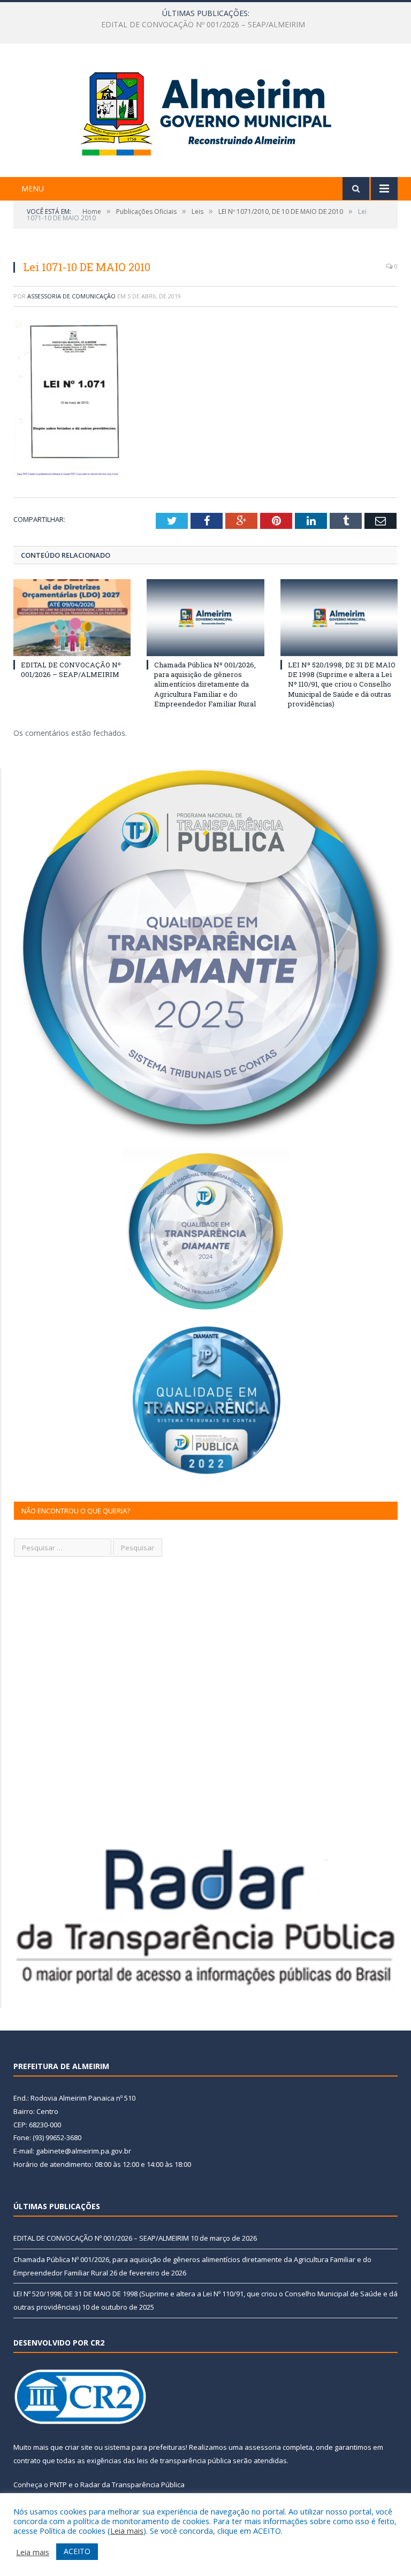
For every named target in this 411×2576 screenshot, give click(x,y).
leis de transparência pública (184, 2460)
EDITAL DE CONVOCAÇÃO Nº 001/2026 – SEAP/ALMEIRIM (71, 670)
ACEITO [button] (77, 2551)
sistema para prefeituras (145, 2447)
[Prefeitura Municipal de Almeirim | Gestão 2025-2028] (206, 112)
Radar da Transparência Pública (132, 2485)
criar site (79, 2447)
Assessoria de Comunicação (71, 296)
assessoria (263, 2447)
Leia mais (127, 2531)
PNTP (58, 2485)
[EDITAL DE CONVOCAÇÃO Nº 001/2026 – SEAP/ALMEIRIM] (72, 617)
